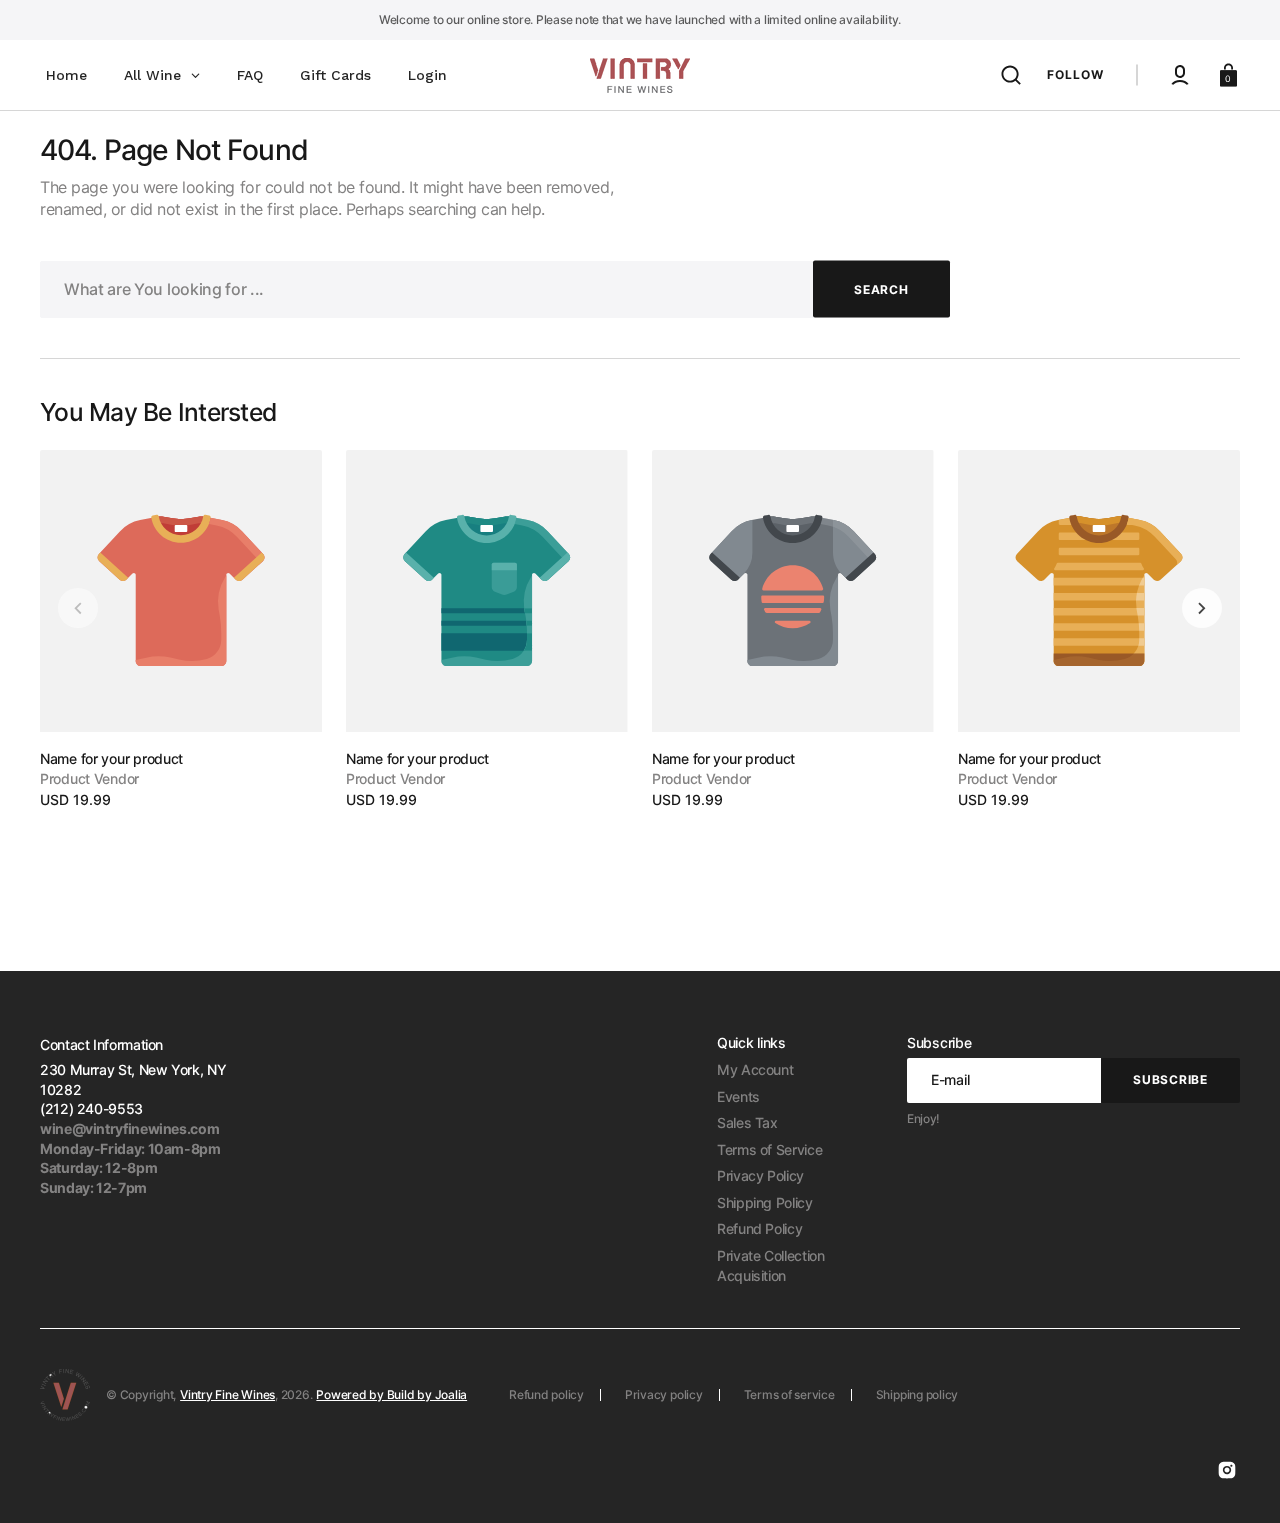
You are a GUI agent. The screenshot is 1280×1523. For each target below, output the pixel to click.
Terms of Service (769, 1149)
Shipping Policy (765, 1202)
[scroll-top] (1237, 1480)
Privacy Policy (760, 1175)
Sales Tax (747, 1122)
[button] (1011, 75)
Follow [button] (1075, 74)
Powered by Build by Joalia (391, 1394)
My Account (755, 1069)
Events (738, 1096)
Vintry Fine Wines (227, 1394)
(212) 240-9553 (91, 1108)
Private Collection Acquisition (771, 1265)
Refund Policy (759, 1228)
